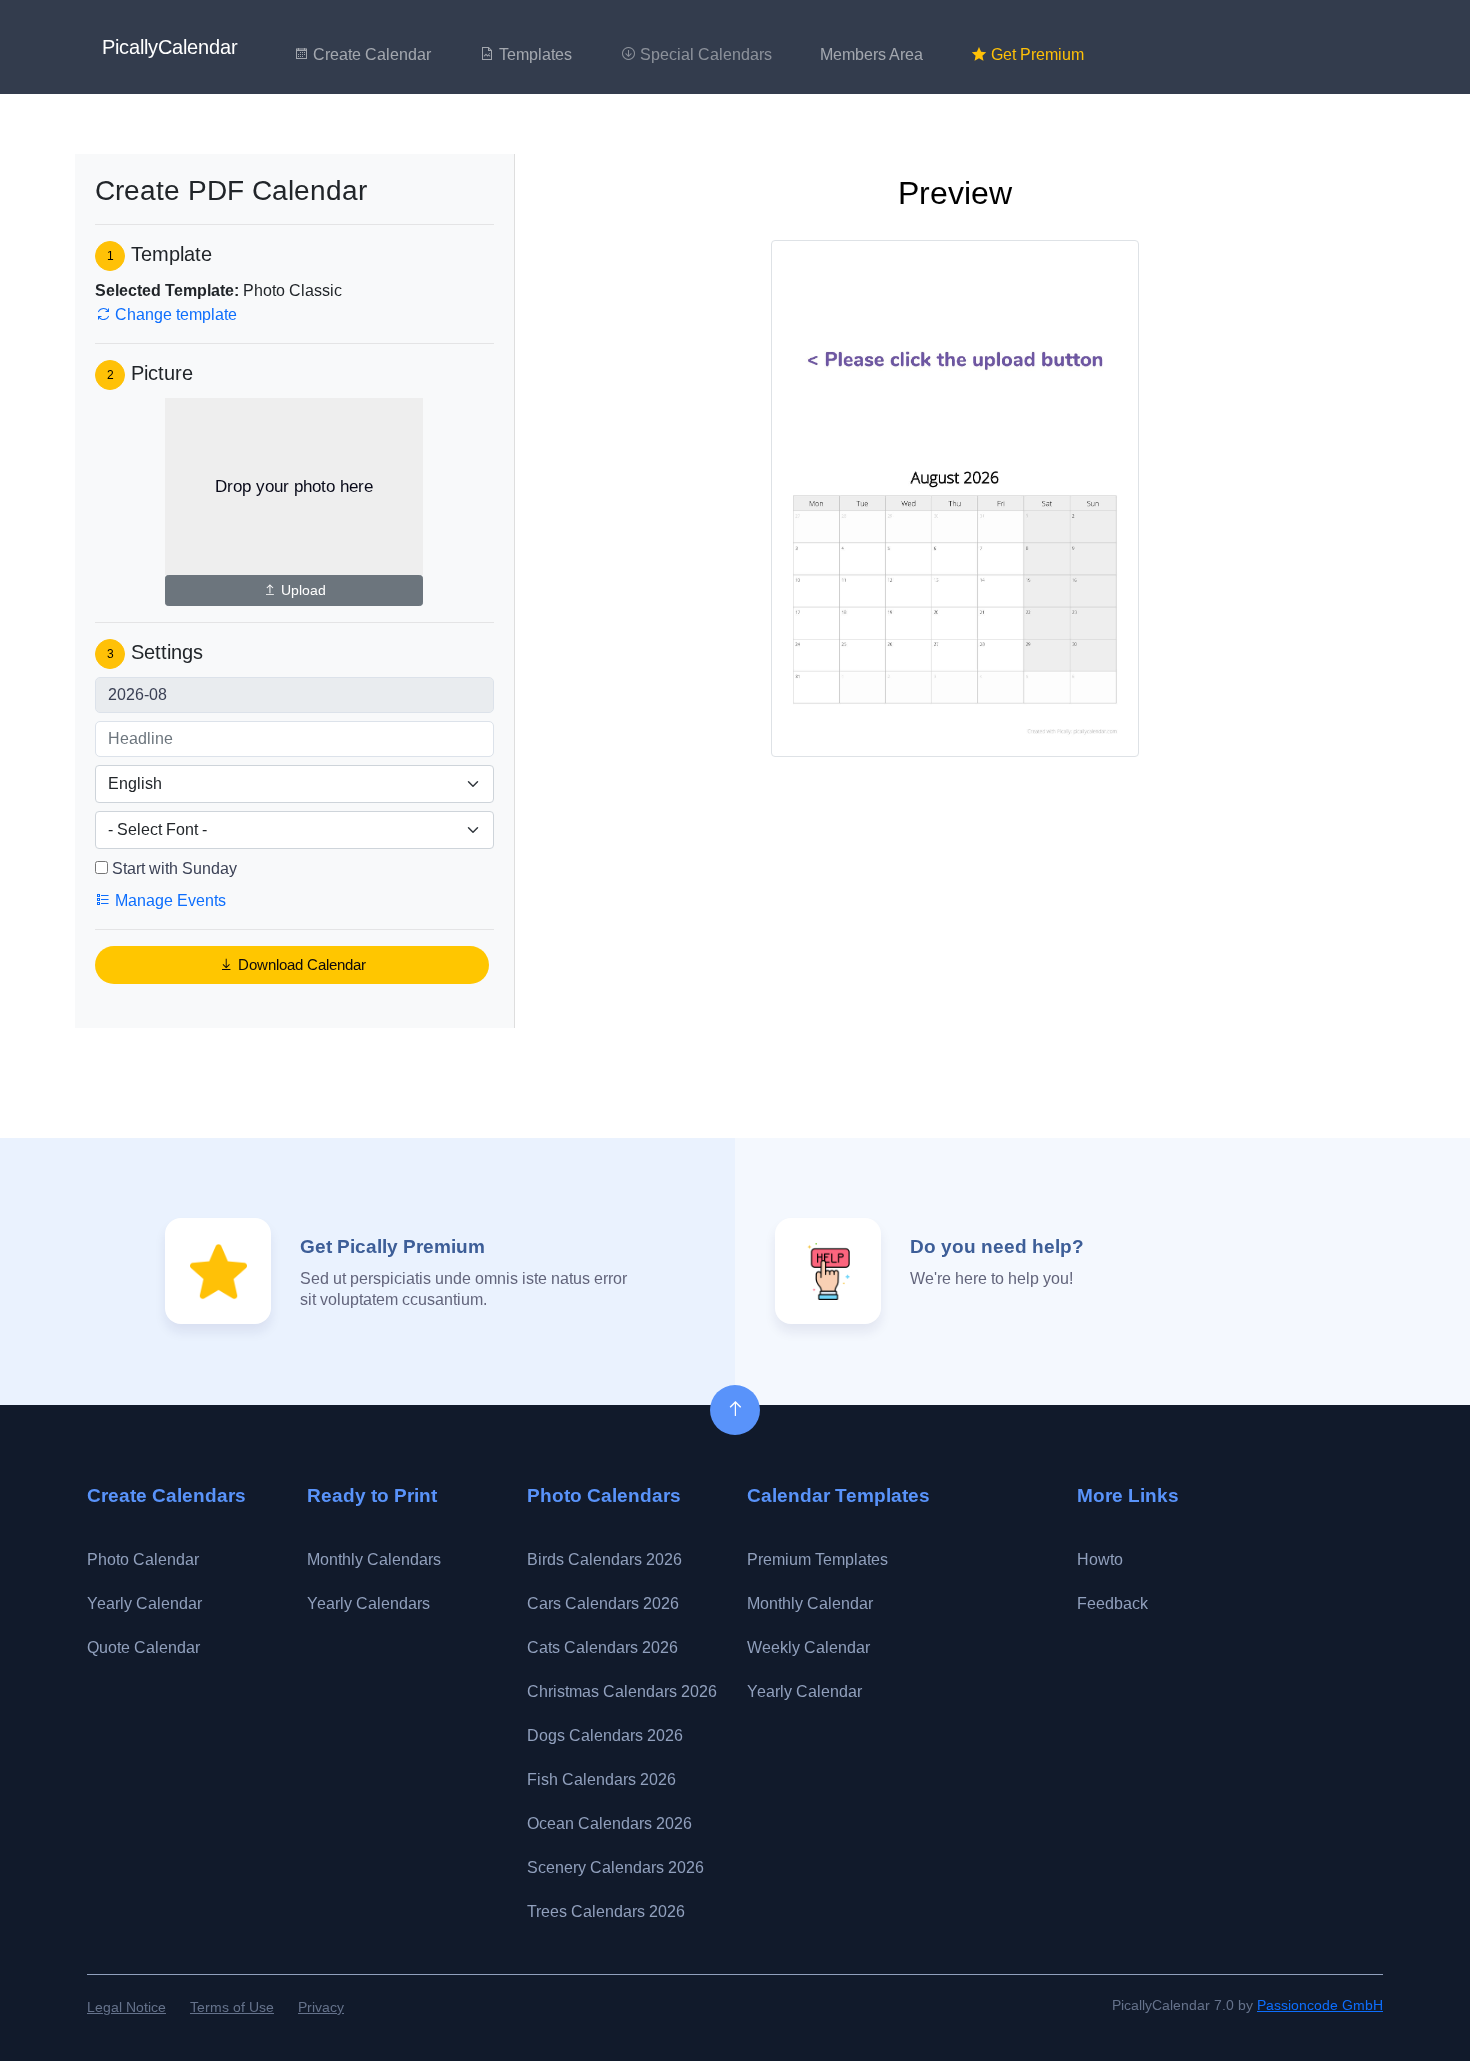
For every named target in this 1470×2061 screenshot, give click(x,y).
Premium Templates (817, 1559)
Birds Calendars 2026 (604, 1559)
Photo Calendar (143, 1559)
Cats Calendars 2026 (602, 1647)
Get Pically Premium (392, 1246)
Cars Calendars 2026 (603, 1603)
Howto (1100, 1559)
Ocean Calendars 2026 (609, 1823)
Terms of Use (232, 2007)
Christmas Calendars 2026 (622, 1691)
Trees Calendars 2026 (606, 1911)
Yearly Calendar (144, 1603)
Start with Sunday (174, 868)
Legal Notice (126, 2007)
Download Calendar (300, 964)
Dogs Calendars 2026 (605, 1735)
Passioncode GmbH (1320, 2005)
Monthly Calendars (374, 1559)
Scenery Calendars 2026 (615, 1867)
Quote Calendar (143, 1647)
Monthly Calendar (810, 1603)
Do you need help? (997, 1246)
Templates (533, 54)
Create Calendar (370, 54)
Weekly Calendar (808, 1647)
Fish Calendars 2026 (601, 1779)
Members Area (871, 54)
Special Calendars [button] (704, 54)
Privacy (321, 2007)
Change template (174, 314)
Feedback (1112, 1603)
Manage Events (168, 900)
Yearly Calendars (368, 1603)
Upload (301, 590)
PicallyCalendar (170, 47)
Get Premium (1035, 54)
